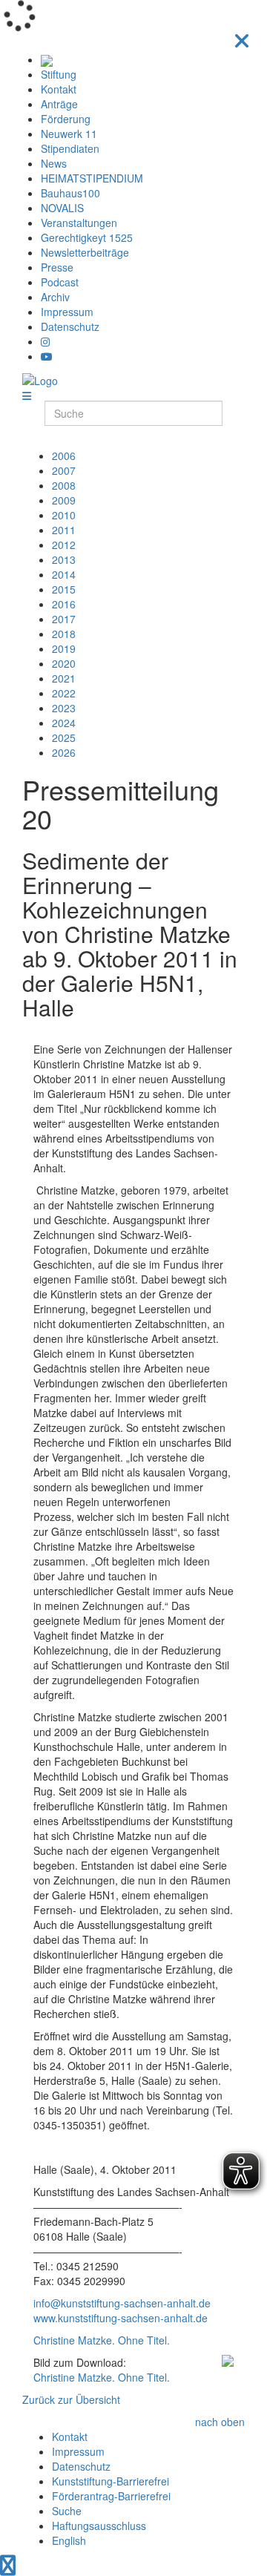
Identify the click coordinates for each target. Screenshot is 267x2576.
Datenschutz (70, 326)
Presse (57, 267)
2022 (64, 693)
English (69, 2540)
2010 (64, 515)
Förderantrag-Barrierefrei (111, 2496)
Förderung (66, 119)
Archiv (55, 297)
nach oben (220, 2422)
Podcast (60, 282)
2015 (64, 589)
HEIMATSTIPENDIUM (92, 178)
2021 (64, 678)
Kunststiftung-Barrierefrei (111, 2481)
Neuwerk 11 (69, 134)
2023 (64, 708)
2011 (64, 530)
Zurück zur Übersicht (71, 2399)
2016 (64, 604)
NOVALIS (62, 208)
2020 (64, 663)
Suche (67, 2511)
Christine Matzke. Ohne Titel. (102, 2340)
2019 (64, 648)
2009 (64, 500)
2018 (64, 634)
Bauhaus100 (70, 193)
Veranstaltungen (79, 223)
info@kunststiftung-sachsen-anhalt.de (122, 2303)
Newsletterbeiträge (85, 252)
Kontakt (59, 89)
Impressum (67, 312)
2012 (64, 545)
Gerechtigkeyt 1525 (87, 237)
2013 (64, 559)
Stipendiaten (70, 148)
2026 (64, 752)
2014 (64, 574)
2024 (64, 723)
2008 (64, 485)
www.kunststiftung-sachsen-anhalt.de (121, 2318)
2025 (64, 737)
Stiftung (59, 74)
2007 (64, 470)
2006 (64, 456)
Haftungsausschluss (99, 2526)
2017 (64, 619)
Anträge (59, 104)
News (54, 163)
